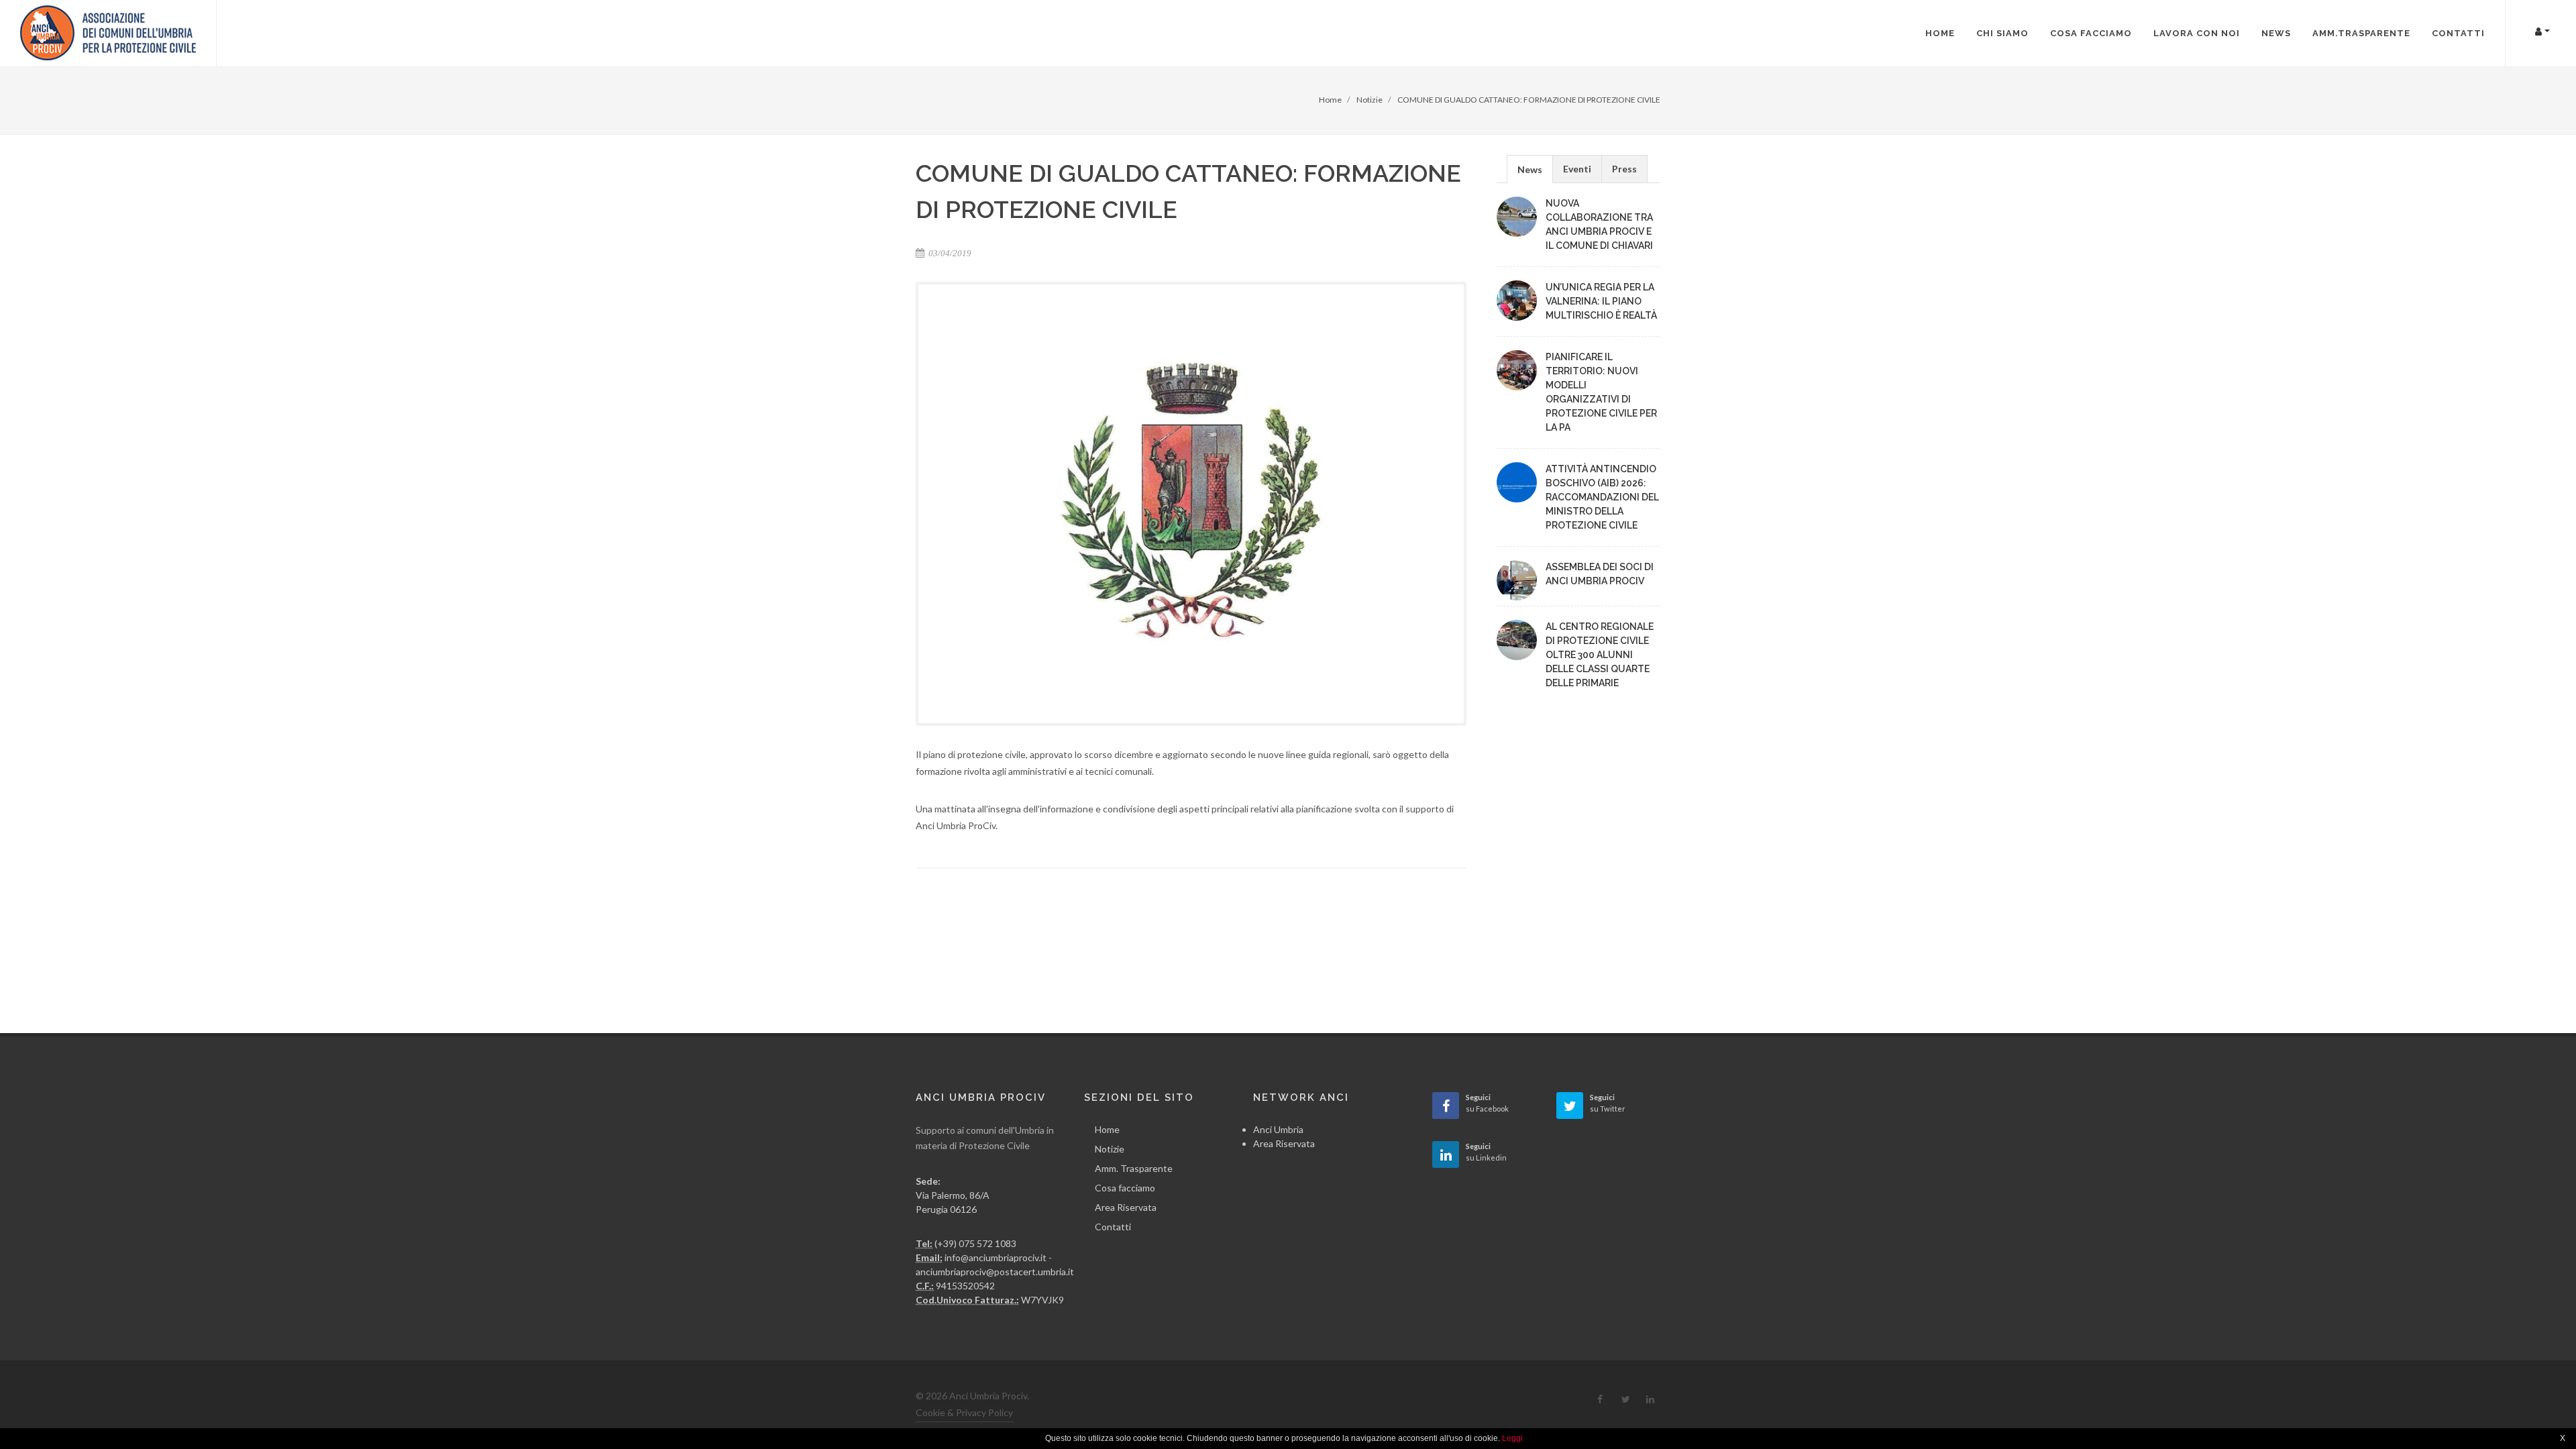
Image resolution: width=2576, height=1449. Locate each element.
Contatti (1113, 1227)
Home (1107, 1129)
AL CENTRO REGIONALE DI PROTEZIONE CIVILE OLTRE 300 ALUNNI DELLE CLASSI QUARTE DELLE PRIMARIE (1600, 655)
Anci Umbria (1278, 1129)
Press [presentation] (1624, 169)
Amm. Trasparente (1134, 1168)
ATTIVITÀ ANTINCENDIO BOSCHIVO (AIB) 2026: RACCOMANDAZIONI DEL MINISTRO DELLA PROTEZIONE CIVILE (1602, 497)
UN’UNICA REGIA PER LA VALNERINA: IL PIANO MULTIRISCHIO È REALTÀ (1601, 301)
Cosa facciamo (1125, 1188)
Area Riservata (1126, 1207)
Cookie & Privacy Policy (964, 1412)
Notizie (1110, 1149)
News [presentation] (1530, 169)
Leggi (1512, 1438)
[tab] (1530, 169)
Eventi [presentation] (1577, 169)
